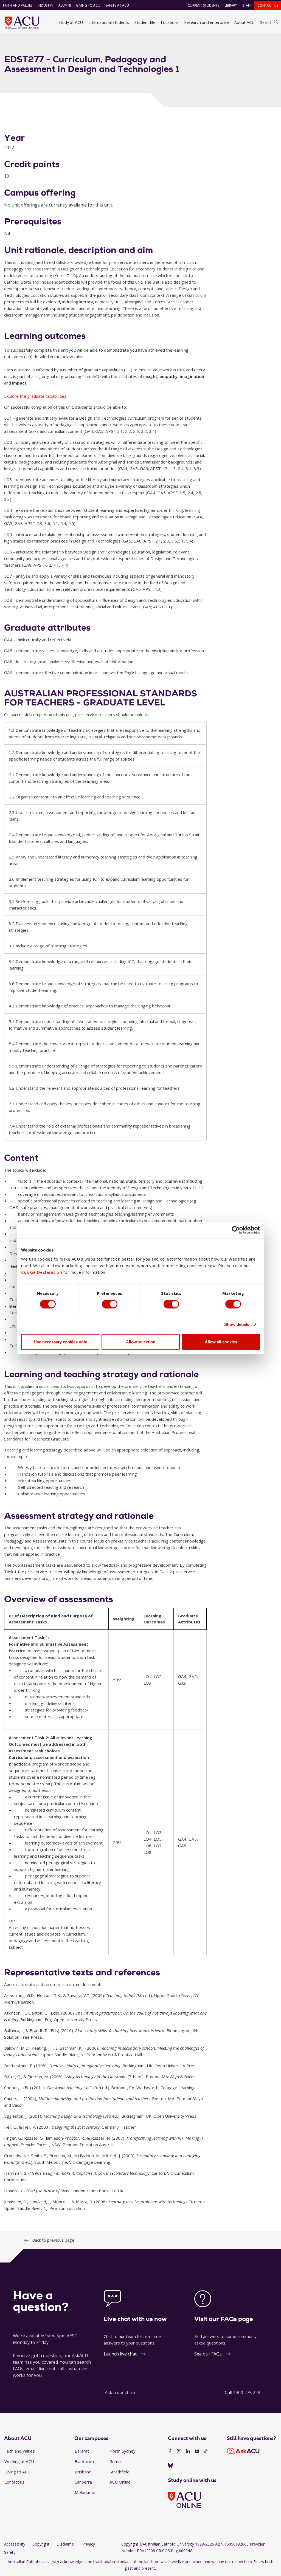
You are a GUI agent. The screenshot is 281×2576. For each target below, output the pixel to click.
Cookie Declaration (42, 1272)
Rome (115, 2461)
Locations (170, 22)
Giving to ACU (88, 5)
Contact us (268, 5)
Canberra (83, 2482)
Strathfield (120, 2472)
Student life (145, 22)
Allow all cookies (221, 1342)
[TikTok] (206, 2451)
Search (266, 22)
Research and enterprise (206, 22)
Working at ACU (19, 2461)
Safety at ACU (117, 5)
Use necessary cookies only (60, 1342)
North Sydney (123, 2451)
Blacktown (84, 2461)
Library (231, 5)
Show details (237, 1324)
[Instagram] (179, 2451)
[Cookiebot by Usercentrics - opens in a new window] (236, 1230)
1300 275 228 (247, 2393)
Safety (10, 2552)
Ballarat (82, 2451)
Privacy (89, 2544)
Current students (203, 5)
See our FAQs (208, 2354)
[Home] (22, 22)
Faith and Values (18, 5)
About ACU (245, 22)
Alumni (65, 5)
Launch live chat (120, 2354)
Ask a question (120, 2393)
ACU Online (120, 2482)
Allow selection (141, 1342)
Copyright (41, 2544)
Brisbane (83, 2472)
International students (109, 22)
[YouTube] (197, 2451)
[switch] (110, 1304)
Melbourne (85, 2492)
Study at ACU (71, 22)
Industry (45, 5)
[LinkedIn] (188, 2451)
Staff (247, 5)
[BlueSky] (170, 2466)
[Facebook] (170, 2451)
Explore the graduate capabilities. (36, 396)
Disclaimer (66, 2544)
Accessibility (15, 2544)
